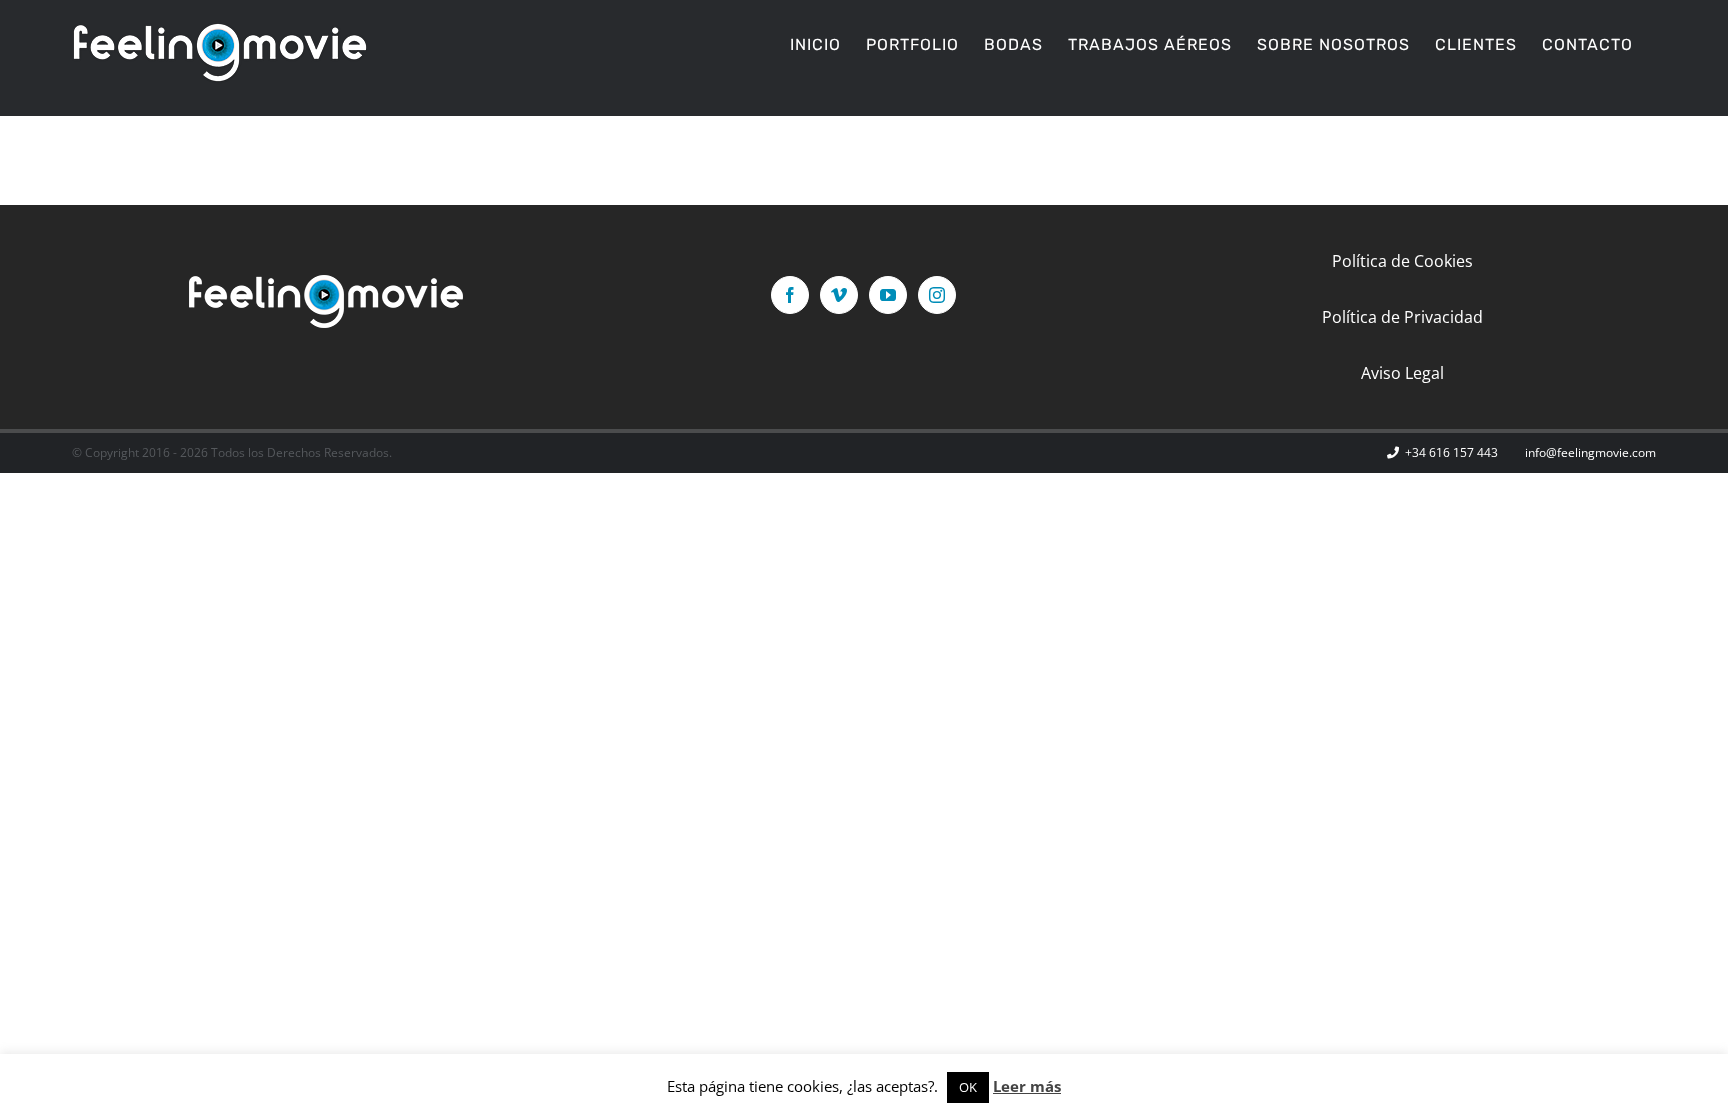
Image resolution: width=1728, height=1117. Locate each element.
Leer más (1027, 1086)
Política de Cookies (1402, 261)
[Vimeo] (839, 295)
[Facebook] (790, 295)
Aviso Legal (1402, 373)
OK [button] (968, 1087)
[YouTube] (888, 295)
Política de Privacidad (1402, 317)
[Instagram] (937, 295)
